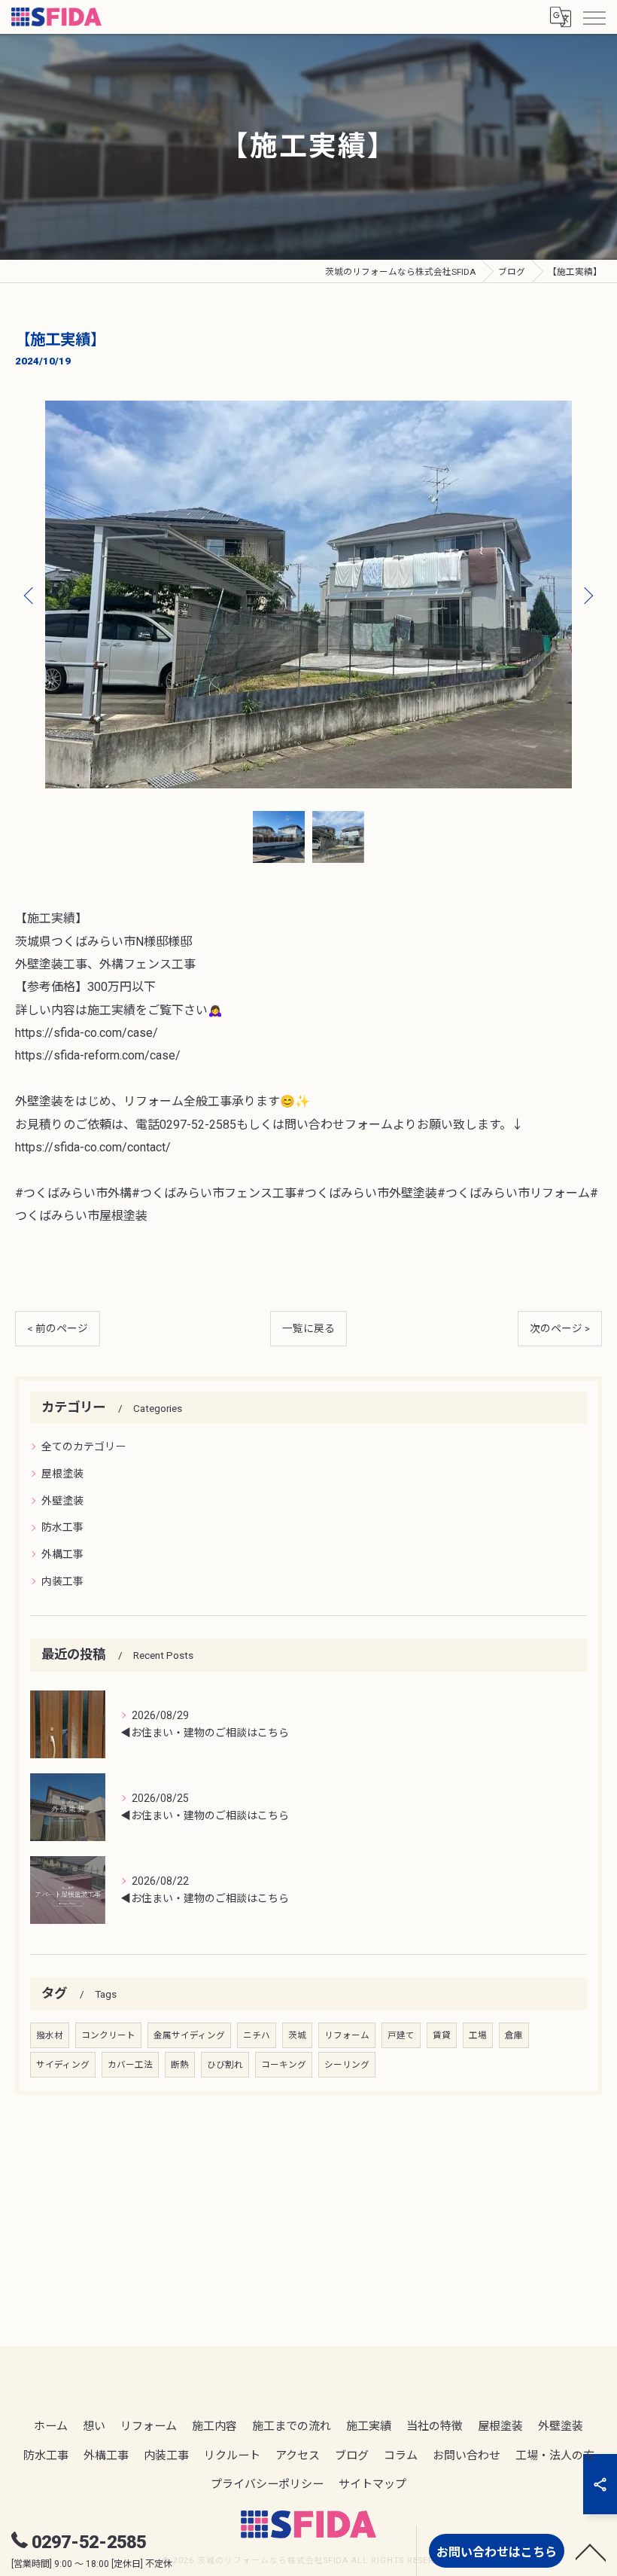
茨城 (297, 2035)
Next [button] (587, 595)
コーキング (284, 2065)
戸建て (401, 2035)
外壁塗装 (62, 1501)
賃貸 (442, 2035)
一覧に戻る (308, 1328)
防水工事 (62, 1527)
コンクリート (108, 2035)
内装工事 (62, 1581)
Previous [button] (30, 595)
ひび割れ (225, 2065)
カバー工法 (130, 2065)
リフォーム (347, 2035)
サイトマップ (372, 2484)
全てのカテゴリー (84, 1447)
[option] (308, 595)
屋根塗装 (62, 1474)
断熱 (180, 2065)
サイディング (63, 2065)
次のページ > (560, 1328)
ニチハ (257, 2035)
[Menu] (594, 17)
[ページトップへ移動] (591, 2551)
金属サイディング (189, 2035)
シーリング (347, 2065)
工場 (478, 2035)
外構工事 (62, 1554)
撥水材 (50, 2035)
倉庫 (514, 2035)
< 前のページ (58, 1328)
